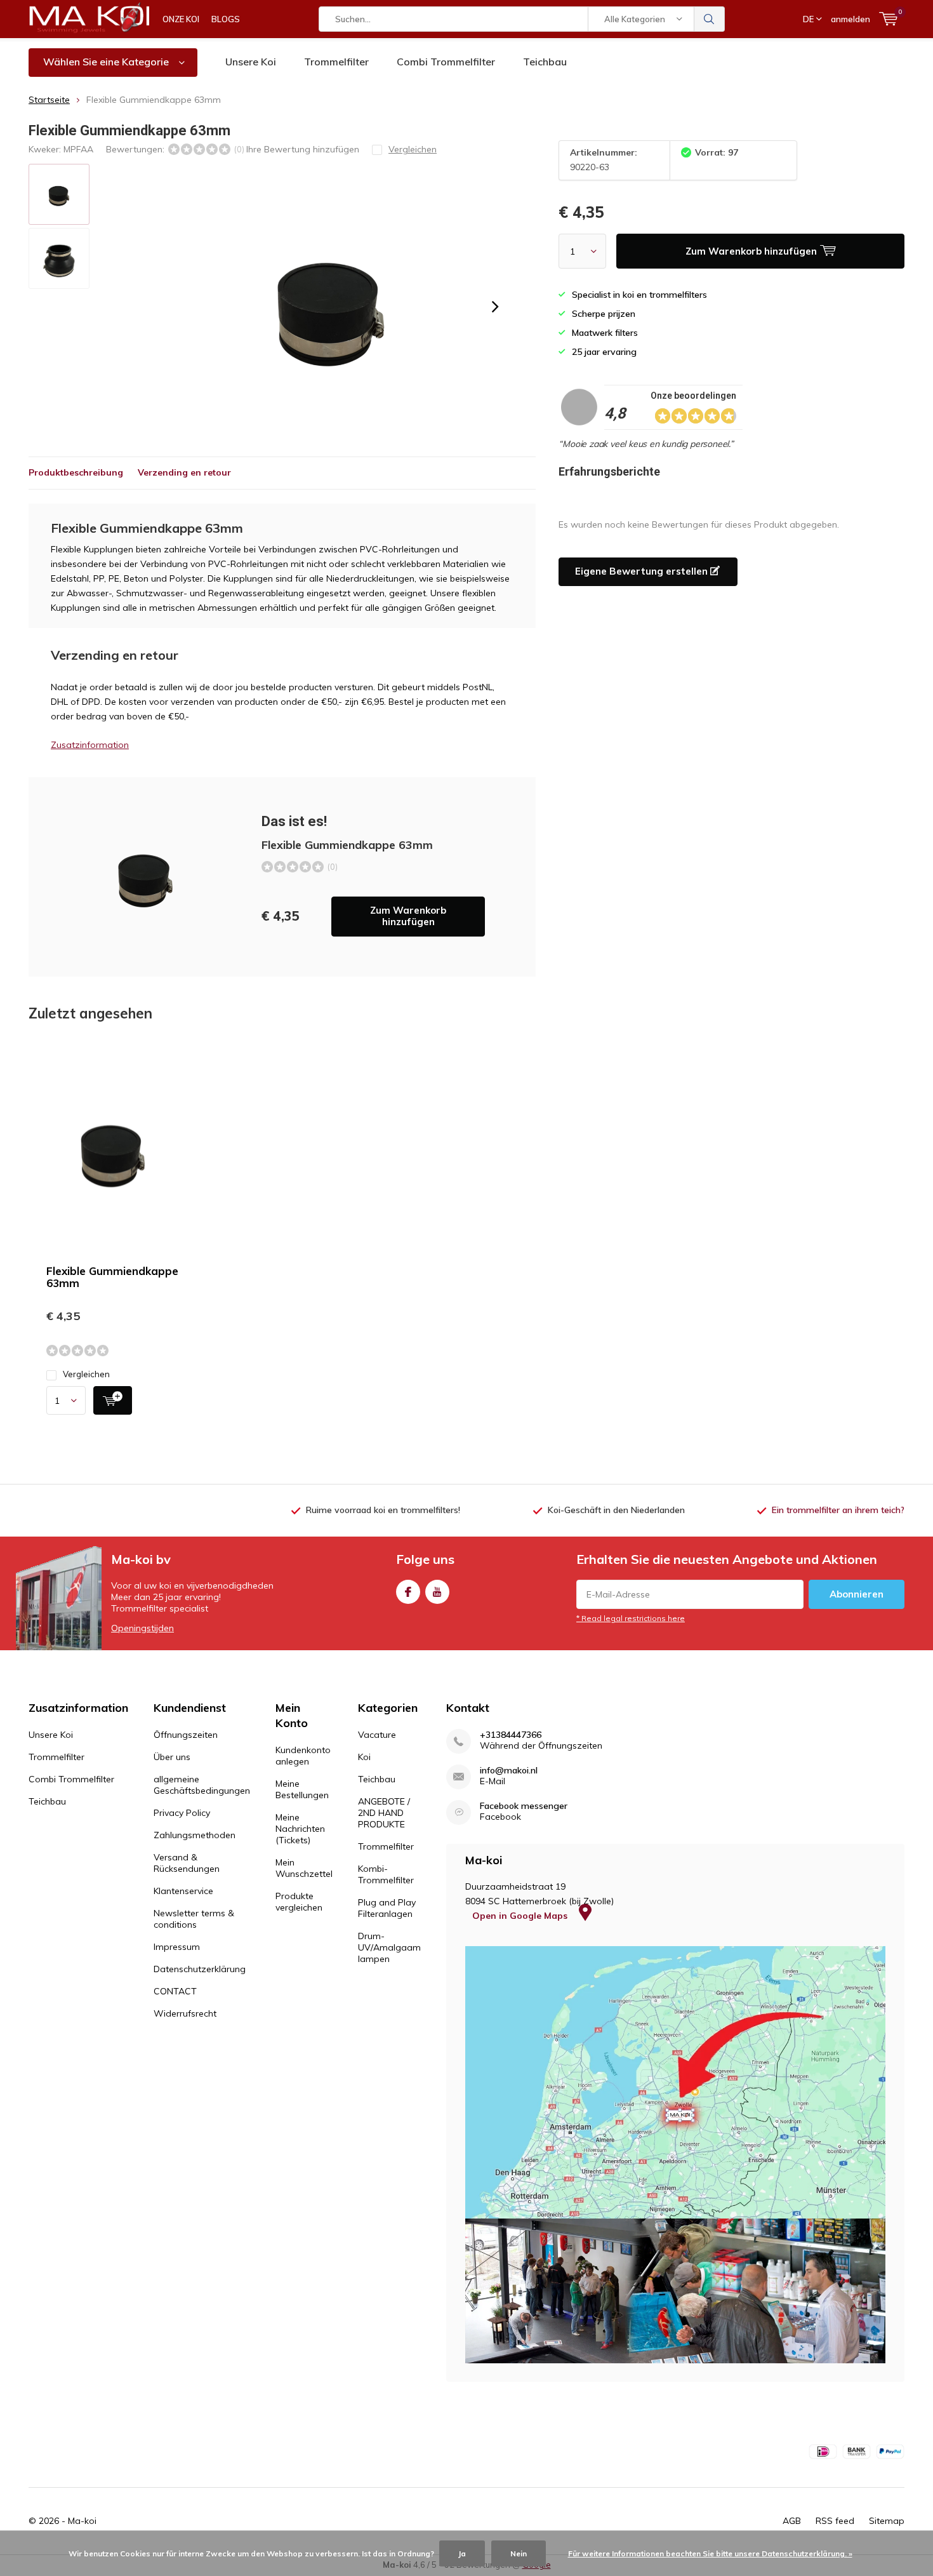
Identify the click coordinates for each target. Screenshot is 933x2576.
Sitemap (887, 2521)
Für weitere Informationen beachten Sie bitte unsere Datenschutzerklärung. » (710, 2553)
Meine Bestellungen (302, 1789)
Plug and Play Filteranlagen (387, 1908)
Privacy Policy (182, 1813)
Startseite (49, 100)
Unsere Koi (251, 62)
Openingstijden (142, 1628)
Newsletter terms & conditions (194, 1919)
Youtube (437, 1592)
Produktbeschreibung (76, 472)
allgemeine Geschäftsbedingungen (202, 1785)
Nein (519, 2553)
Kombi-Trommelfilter (386, 1874)
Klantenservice (183, 1891)
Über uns (172, 1757)
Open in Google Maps (521, 1916)
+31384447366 (511, 1735)
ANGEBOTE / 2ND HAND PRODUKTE (384, 1813)
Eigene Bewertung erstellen (643, 571)
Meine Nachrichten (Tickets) (300, 1829)
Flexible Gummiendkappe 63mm (112, 1277)
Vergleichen (86, 1374)
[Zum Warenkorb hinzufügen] (113, 1400)
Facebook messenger (524, 1806)
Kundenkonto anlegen (303, 1756)
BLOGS (226, 19)
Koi (364, 1757)
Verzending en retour (184, 472)
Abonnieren (857, 1594)
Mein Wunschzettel (304, 1868)
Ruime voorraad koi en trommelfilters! (383, 1510)
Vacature (377, 1735)
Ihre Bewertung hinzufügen (303, 149)
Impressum (177, 1947)
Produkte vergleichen (299, 1902)
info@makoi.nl (509, 1771)
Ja (462, 2553)
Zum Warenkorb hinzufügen (408, 916)
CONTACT (175, 1991)
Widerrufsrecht (185, 2013)
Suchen (710, 19)
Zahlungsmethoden (195, 1835)
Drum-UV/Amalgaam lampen (389, 1947)
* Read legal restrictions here (631, 1618)
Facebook (408, 1592)
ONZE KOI (181, 19)
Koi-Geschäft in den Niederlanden (616, 1510)
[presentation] (495, 307)
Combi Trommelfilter (446, 62)
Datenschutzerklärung (200, 1969)
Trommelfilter (336, 62)
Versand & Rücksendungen (187, 1863)
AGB (792, 2521)
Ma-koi (82, 2521)
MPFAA (78, 149)
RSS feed (835, 2521)
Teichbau (545, 62)
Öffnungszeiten (186, 1735)
